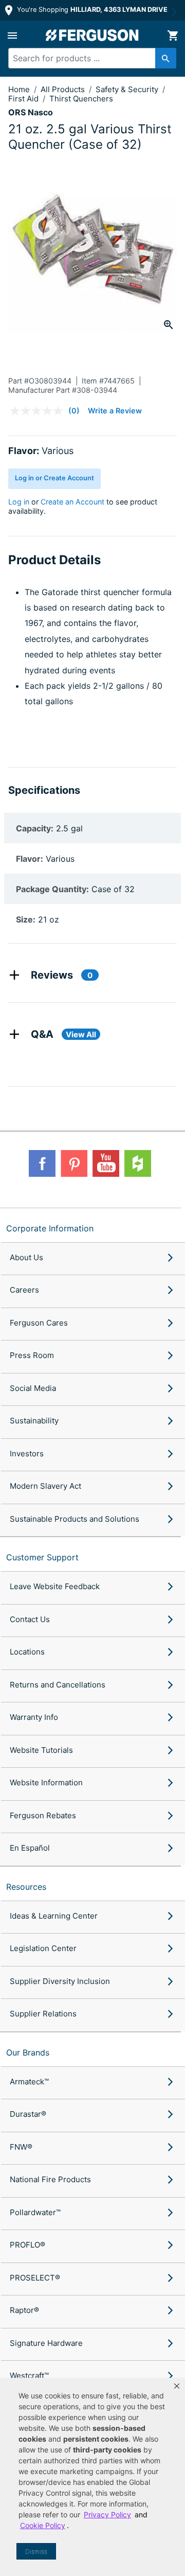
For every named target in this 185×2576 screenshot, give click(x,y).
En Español (30, 1848)
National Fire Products (50, 2179)
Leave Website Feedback (55, 1586)
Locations (27, 1652)
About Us (26, 1257)
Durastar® (28, 2114)
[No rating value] (39, 411)
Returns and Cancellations (58, 1685)
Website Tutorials (41, 1750)
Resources (26, 1887)
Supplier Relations (43, 2014)
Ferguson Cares (39, 1323)
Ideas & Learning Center (54, 1916)
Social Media (33, 1388)
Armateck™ (29, 2082)
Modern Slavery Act (45, 1486)
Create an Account (72, 502)
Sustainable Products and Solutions (75, 1519)
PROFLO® (27, 2245)
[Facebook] (42, 1163)
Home (19, 89)
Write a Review (115, 411)
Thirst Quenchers (81, 99)
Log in (19, 502)
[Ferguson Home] (92, 35)
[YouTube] (106, 1163)
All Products (64, 89)
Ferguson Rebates (43, 1815)
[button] (177, 2386)
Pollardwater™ (35, 2212)
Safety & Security (128, 89)
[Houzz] (138, 1163)
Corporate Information (50, 1228)
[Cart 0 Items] (173, 36)
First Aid (24, 99)
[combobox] (88, 58)
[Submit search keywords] (166, 58)
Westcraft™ (29, 2375)
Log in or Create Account (54, 478)
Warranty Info (34, 1717)
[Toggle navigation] (12, 36)
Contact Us (30, 1619)
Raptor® (24, 2310)
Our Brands (28, 2052)
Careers (24, 1290)
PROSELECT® (35, 2278)
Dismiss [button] (36, 2552)
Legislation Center (43, 1948)
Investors (27, 1454)
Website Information (46, 1782)
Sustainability (34, 1421)
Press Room (32, 1355)
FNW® (21, 2147)
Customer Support (42, 1557)
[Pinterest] (74, 1163)
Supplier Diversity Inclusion (60, 1981)
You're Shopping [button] (91, 10)
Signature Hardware (46, 2343)
